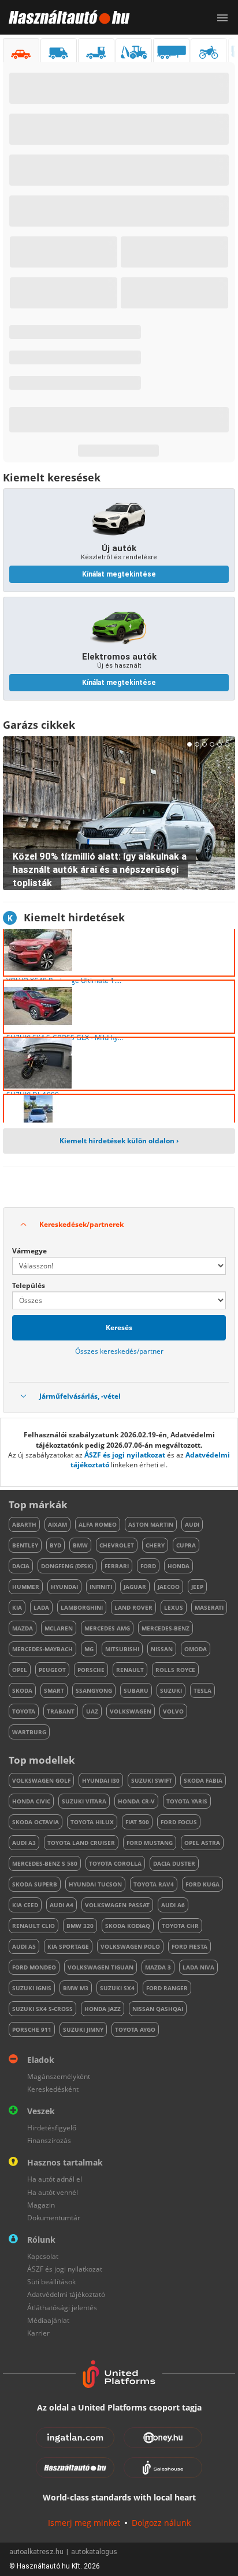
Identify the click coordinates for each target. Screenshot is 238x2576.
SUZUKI (171, 1690)
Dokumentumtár (54, 2218)
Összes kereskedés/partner (119, 1351)
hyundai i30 (101, 1780)
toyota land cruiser (81, 1843)
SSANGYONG (94, 1690)
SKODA (22, 1690)
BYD (55, 1545)
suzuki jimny (83, 2029)
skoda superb (35, 1884)
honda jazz (103, 2009)
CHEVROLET (117, 1545)
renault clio (34, 1926)
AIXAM (57, 1524)
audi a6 (173, 1905)
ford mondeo (34, 1967)
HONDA (178, 1566)
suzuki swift (152, 1780)
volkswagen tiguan (101, 1967)
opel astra (202, 1843)
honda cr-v (136, 1801)
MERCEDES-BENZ (166, 1628)
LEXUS (174, 1607)
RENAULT (130, 1670)
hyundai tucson (95, 1884)
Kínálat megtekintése (119, 574)
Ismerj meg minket (84, 2523)
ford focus (179, 1822)
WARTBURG (29, 1732)
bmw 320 (80, 1926)
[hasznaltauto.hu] (65, 17)
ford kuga (202, 1884)
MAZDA (23, 1628)
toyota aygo (135, 2029)
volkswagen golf (41, 1780)
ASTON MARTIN (151, 1524)
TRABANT (61, 1711)
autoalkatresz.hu (36, 2552)
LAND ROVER (133, 1607)
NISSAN (162, 1649)
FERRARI (117, 1566)
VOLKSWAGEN (131, 1711)
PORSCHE (91, 1670)
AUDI (192, 1524)
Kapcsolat (43, 2256)
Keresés (119, 1327)
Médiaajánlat (48, 2320)
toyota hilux (92, 1822)
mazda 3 (158, 1967)
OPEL (20, 1670)
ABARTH (24, 1524)
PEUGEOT (52, 1670)
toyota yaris (187, 1801)
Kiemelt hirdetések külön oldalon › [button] (119, 1141)
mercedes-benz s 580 (45, 1863)
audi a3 (24, 1843)
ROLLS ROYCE (175, 1670)
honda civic (31, 1801)
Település (29, 1285)
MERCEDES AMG (107, 1628)
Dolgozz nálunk (161, 2523)
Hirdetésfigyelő (52, 2128)
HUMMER (26, 1587)
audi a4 (62, 1905)
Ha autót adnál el (55, 2179)
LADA (41, 1607)
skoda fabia (203, 1780)
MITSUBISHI (122, 1649)
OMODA (196, 1649)
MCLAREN (59, 1628)
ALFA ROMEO (98, 1524)
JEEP (197, 1587)
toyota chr (180, 1926)
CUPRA (186, 1545)
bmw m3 (76, 1988)
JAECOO (169, 1587)
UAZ (92, 1711)
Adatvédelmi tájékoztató (66, 2294)
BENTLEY (25, 1545)
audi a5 (24, 1946)
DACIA (21, 1566)
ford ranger (167, 1988)
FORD (148, 1566)
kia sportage (68, 1946)
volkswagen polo (130, 1946)
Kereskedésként (53, 2089)
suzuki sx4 (117, 1988)
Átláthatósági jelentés (62, 2308)
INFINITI (101, 1587)
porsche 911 (32, 2029)
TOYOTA (24, 1711)
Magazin (41, 2205)
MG (89, 1649)
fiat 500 (137, 1822)
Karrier (38, 2333)
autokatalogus (94, 2552)
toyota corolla (115, 1863)
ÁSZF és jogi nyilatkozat (125, 1455)
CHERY (155, 1545)
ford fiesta (189, 1946)
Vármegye (29, 1251)
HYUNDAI (64, 1587)
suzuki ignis (32, 1988)
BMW (80, 1545)
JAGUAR (135, 1587)
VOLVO (173, 1711)
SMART (54, 1690)
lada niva (198, 1967)
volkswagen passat (117, 1905)
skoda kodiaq (128, 1926)
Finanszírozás (49, 2140)
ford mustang (150, 1843)
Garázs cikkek (39, 725)
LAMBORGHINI (82, 1607)
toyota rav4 (154, 1884)
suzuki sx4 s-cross (42, 2009)
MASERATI (209, 1607)
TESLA (202, 1690)
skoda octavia (36, 1822)
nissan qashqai (158, 2009)
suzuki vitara (84, 1801)
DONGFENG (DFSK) (67, 1566)
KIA (17, 1607)
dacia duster (174, 1863)
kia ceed (25, 1905)
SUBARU (136, 1690)
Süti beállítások (51, 2282)
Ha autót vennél (53, 2192)
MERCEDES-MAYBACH (42, 1649)
